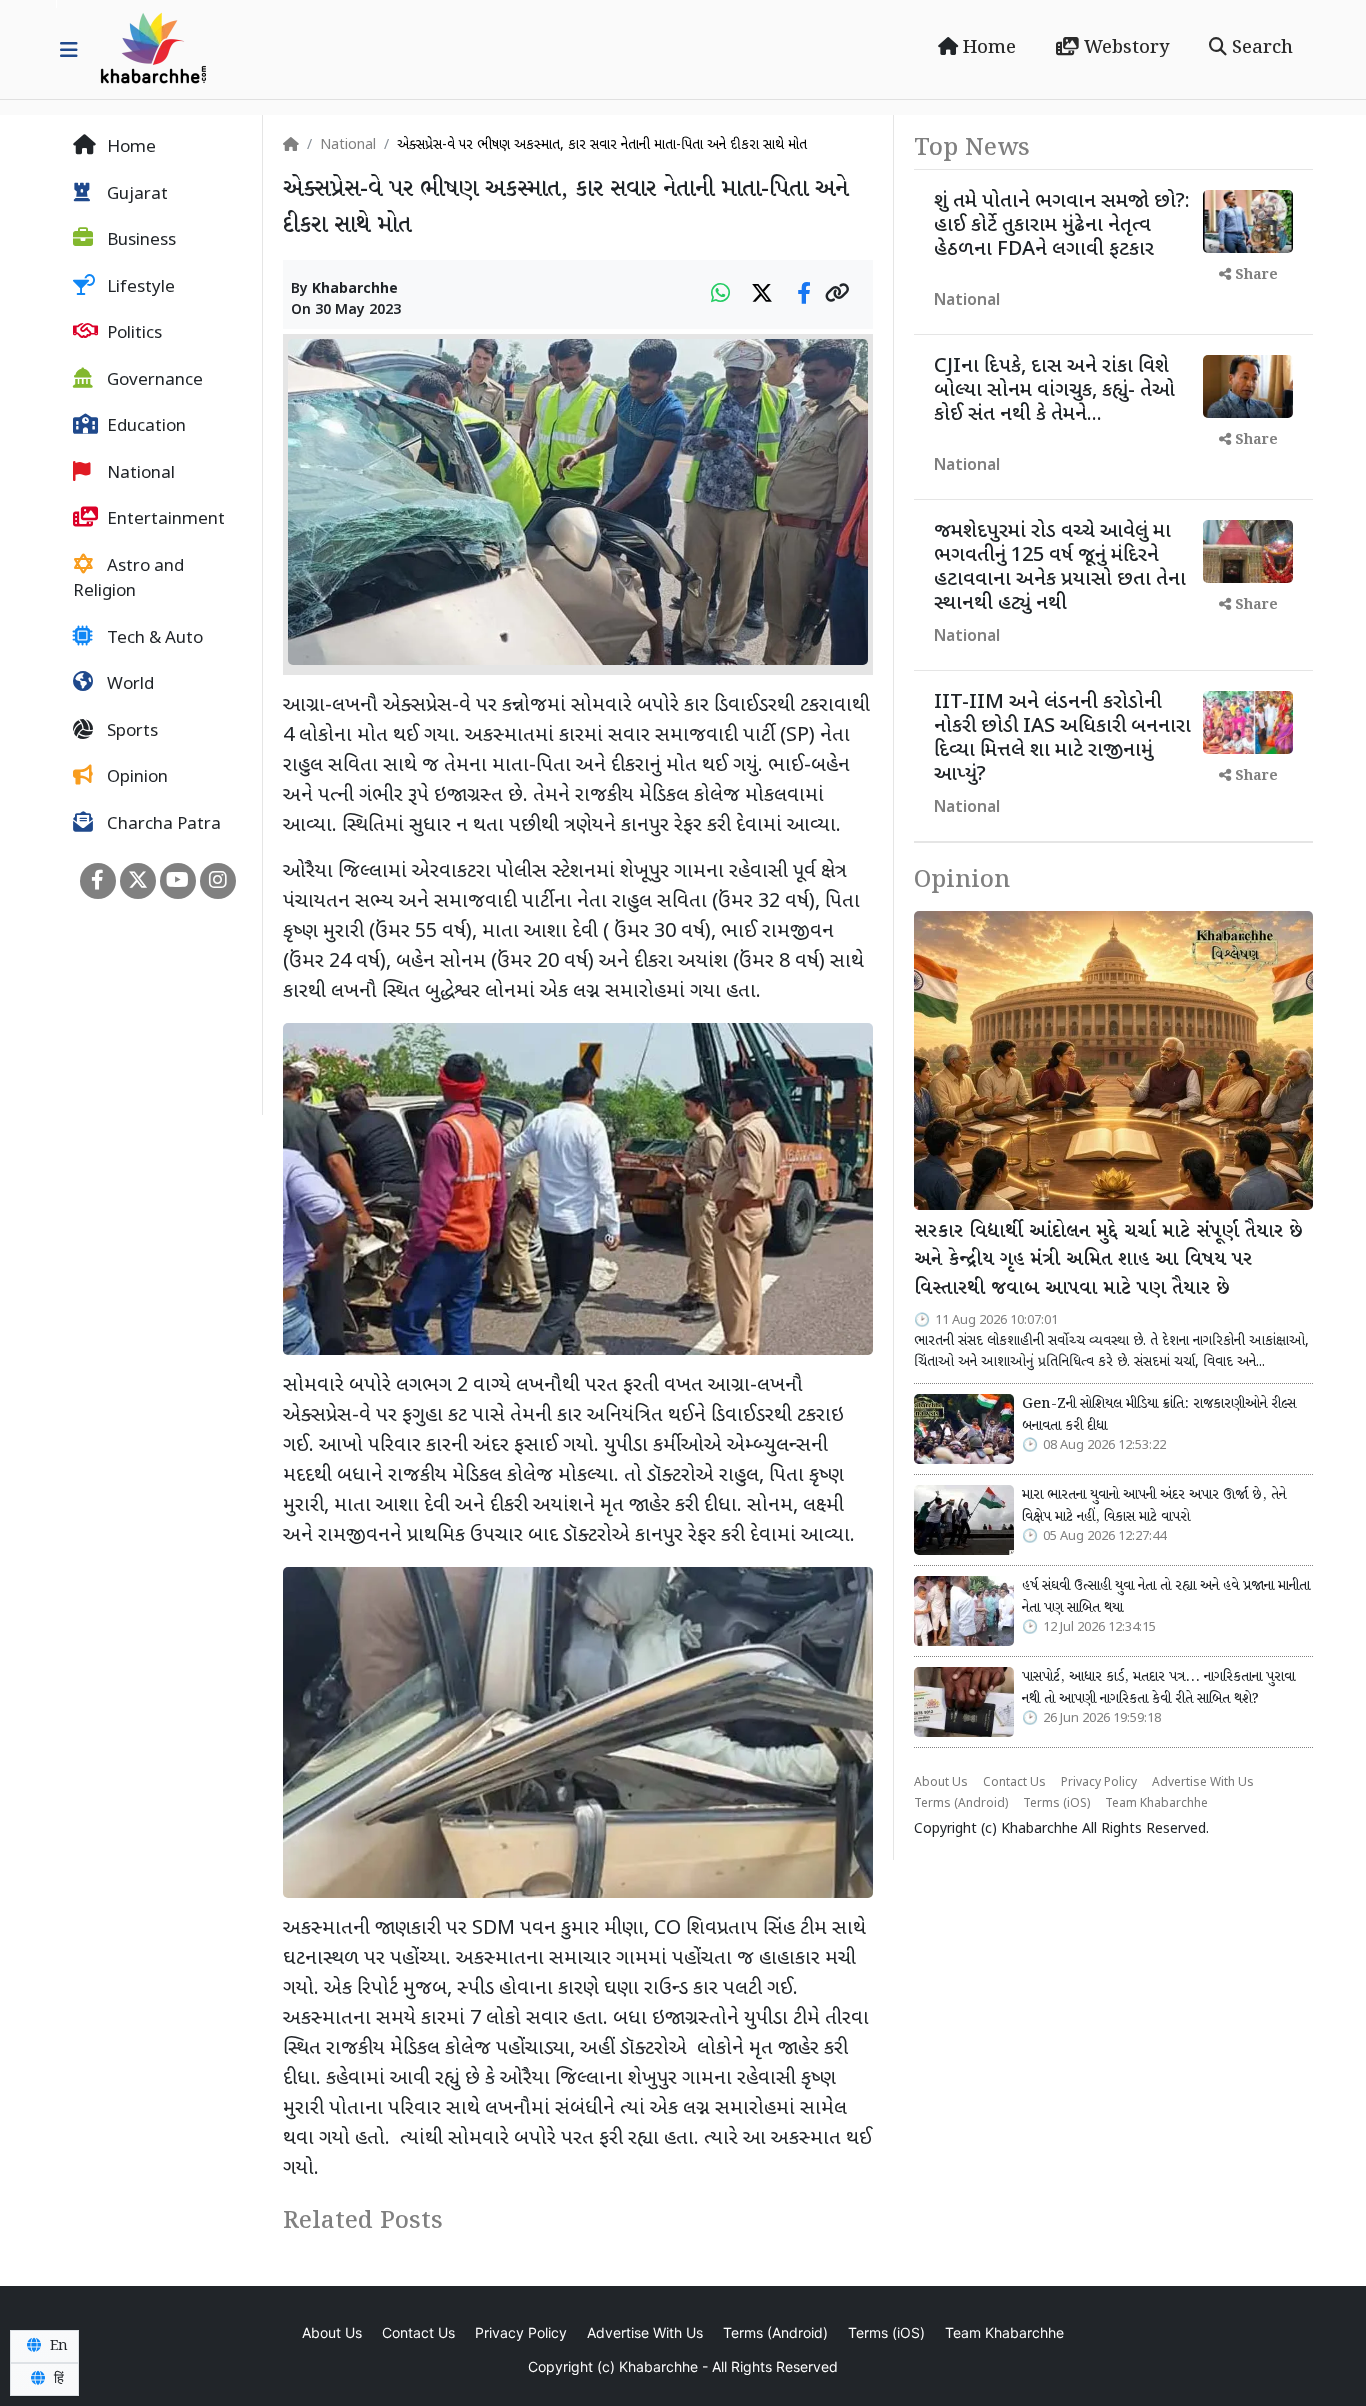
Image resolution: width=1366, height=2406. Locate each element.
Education (144, 427)
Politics (132, 334)
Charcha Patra (162, 825)
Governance (153, 381)
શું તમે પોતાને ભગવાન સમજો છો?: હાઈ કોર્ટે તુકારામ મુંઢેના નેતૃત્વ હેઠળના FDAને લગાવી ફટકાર (1062, 226)
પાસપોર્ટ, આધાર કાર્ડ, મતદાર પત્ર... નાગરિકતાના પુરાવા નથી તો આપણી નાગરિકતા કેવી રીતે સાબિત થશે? (1158, 1688)
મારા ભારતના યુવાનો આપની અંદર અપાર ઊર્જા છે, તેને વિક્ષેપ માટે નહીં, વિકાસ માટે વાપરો (1154, 1506)
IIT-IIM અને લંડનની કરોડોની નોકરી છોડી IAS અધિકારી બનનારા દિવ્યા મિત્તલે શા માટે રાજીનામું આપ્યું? (1062, 739)
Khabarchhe (355, 289)
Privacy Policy (1099, 1783)
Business (139, 241)
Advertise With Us (1203, 1783)
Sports (130, 732)
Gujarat (135, 195)
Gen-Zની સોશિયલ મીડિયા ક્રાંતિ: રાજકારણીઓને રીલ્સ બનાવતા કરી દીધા (1159, 1415)
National (139, 474)
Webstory (1124, 48)
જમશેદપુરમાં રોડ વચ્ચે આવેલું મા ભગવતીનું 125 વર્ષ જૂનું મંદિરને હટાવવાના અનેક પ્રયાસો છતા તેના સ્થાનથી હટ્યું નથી (1060, 568)
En (57, 2346)
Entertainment (164, 520)
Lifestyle (139, 288)
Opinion (135, 778)
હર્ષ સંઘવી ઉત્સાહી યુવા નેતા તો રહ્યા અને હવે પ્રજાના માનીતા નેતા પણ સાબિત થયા (1166, 1597)
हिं (57, 2379)
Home (987, 48)
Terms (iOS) (1056, 1804)
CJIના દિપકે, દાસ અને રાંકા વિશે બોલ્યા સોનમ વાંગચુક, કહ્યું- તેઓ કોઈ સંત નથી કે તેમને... (1054, 391)
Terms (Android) (961, 1804)
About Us (941, 1783)
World (128, 685)
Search (1260, 48)
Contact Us (1014, 1783)
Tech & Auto (153, 639)
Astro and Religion (128, 580)
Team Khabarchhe (1156, 1804)
